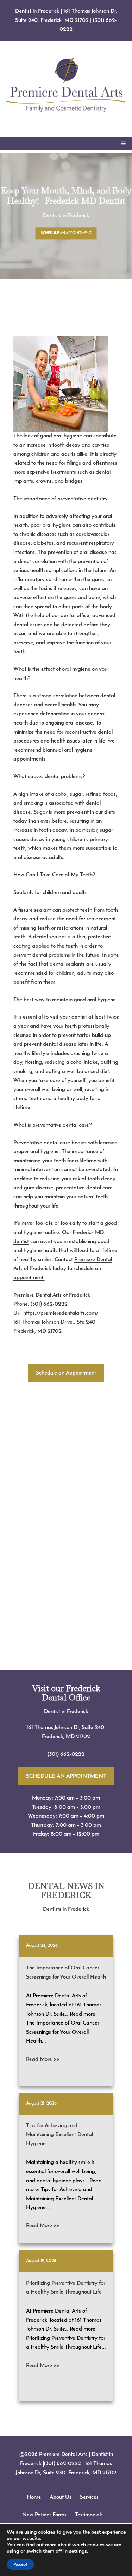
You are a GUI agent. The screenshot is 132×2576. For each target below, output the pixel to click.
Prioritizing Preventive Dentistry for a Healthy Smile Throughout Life (66, 2288)
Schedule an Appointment (66, 1373)
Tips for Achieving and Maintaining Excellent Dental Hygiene (59, 2135)
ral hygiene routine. (38, 1233)
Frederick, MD (59, 1737)
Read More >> (43, 2059)
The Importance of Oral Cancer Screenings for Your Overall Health (66, 1973)
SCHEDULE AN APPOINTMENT (66, 233)
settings (78, 2551)
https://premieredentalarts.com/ (61, 1313)
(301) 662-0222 (66, 1754)
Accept (20, 2564)
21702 (83, 1737)
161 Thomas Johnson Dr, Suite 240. (66, 1728)
